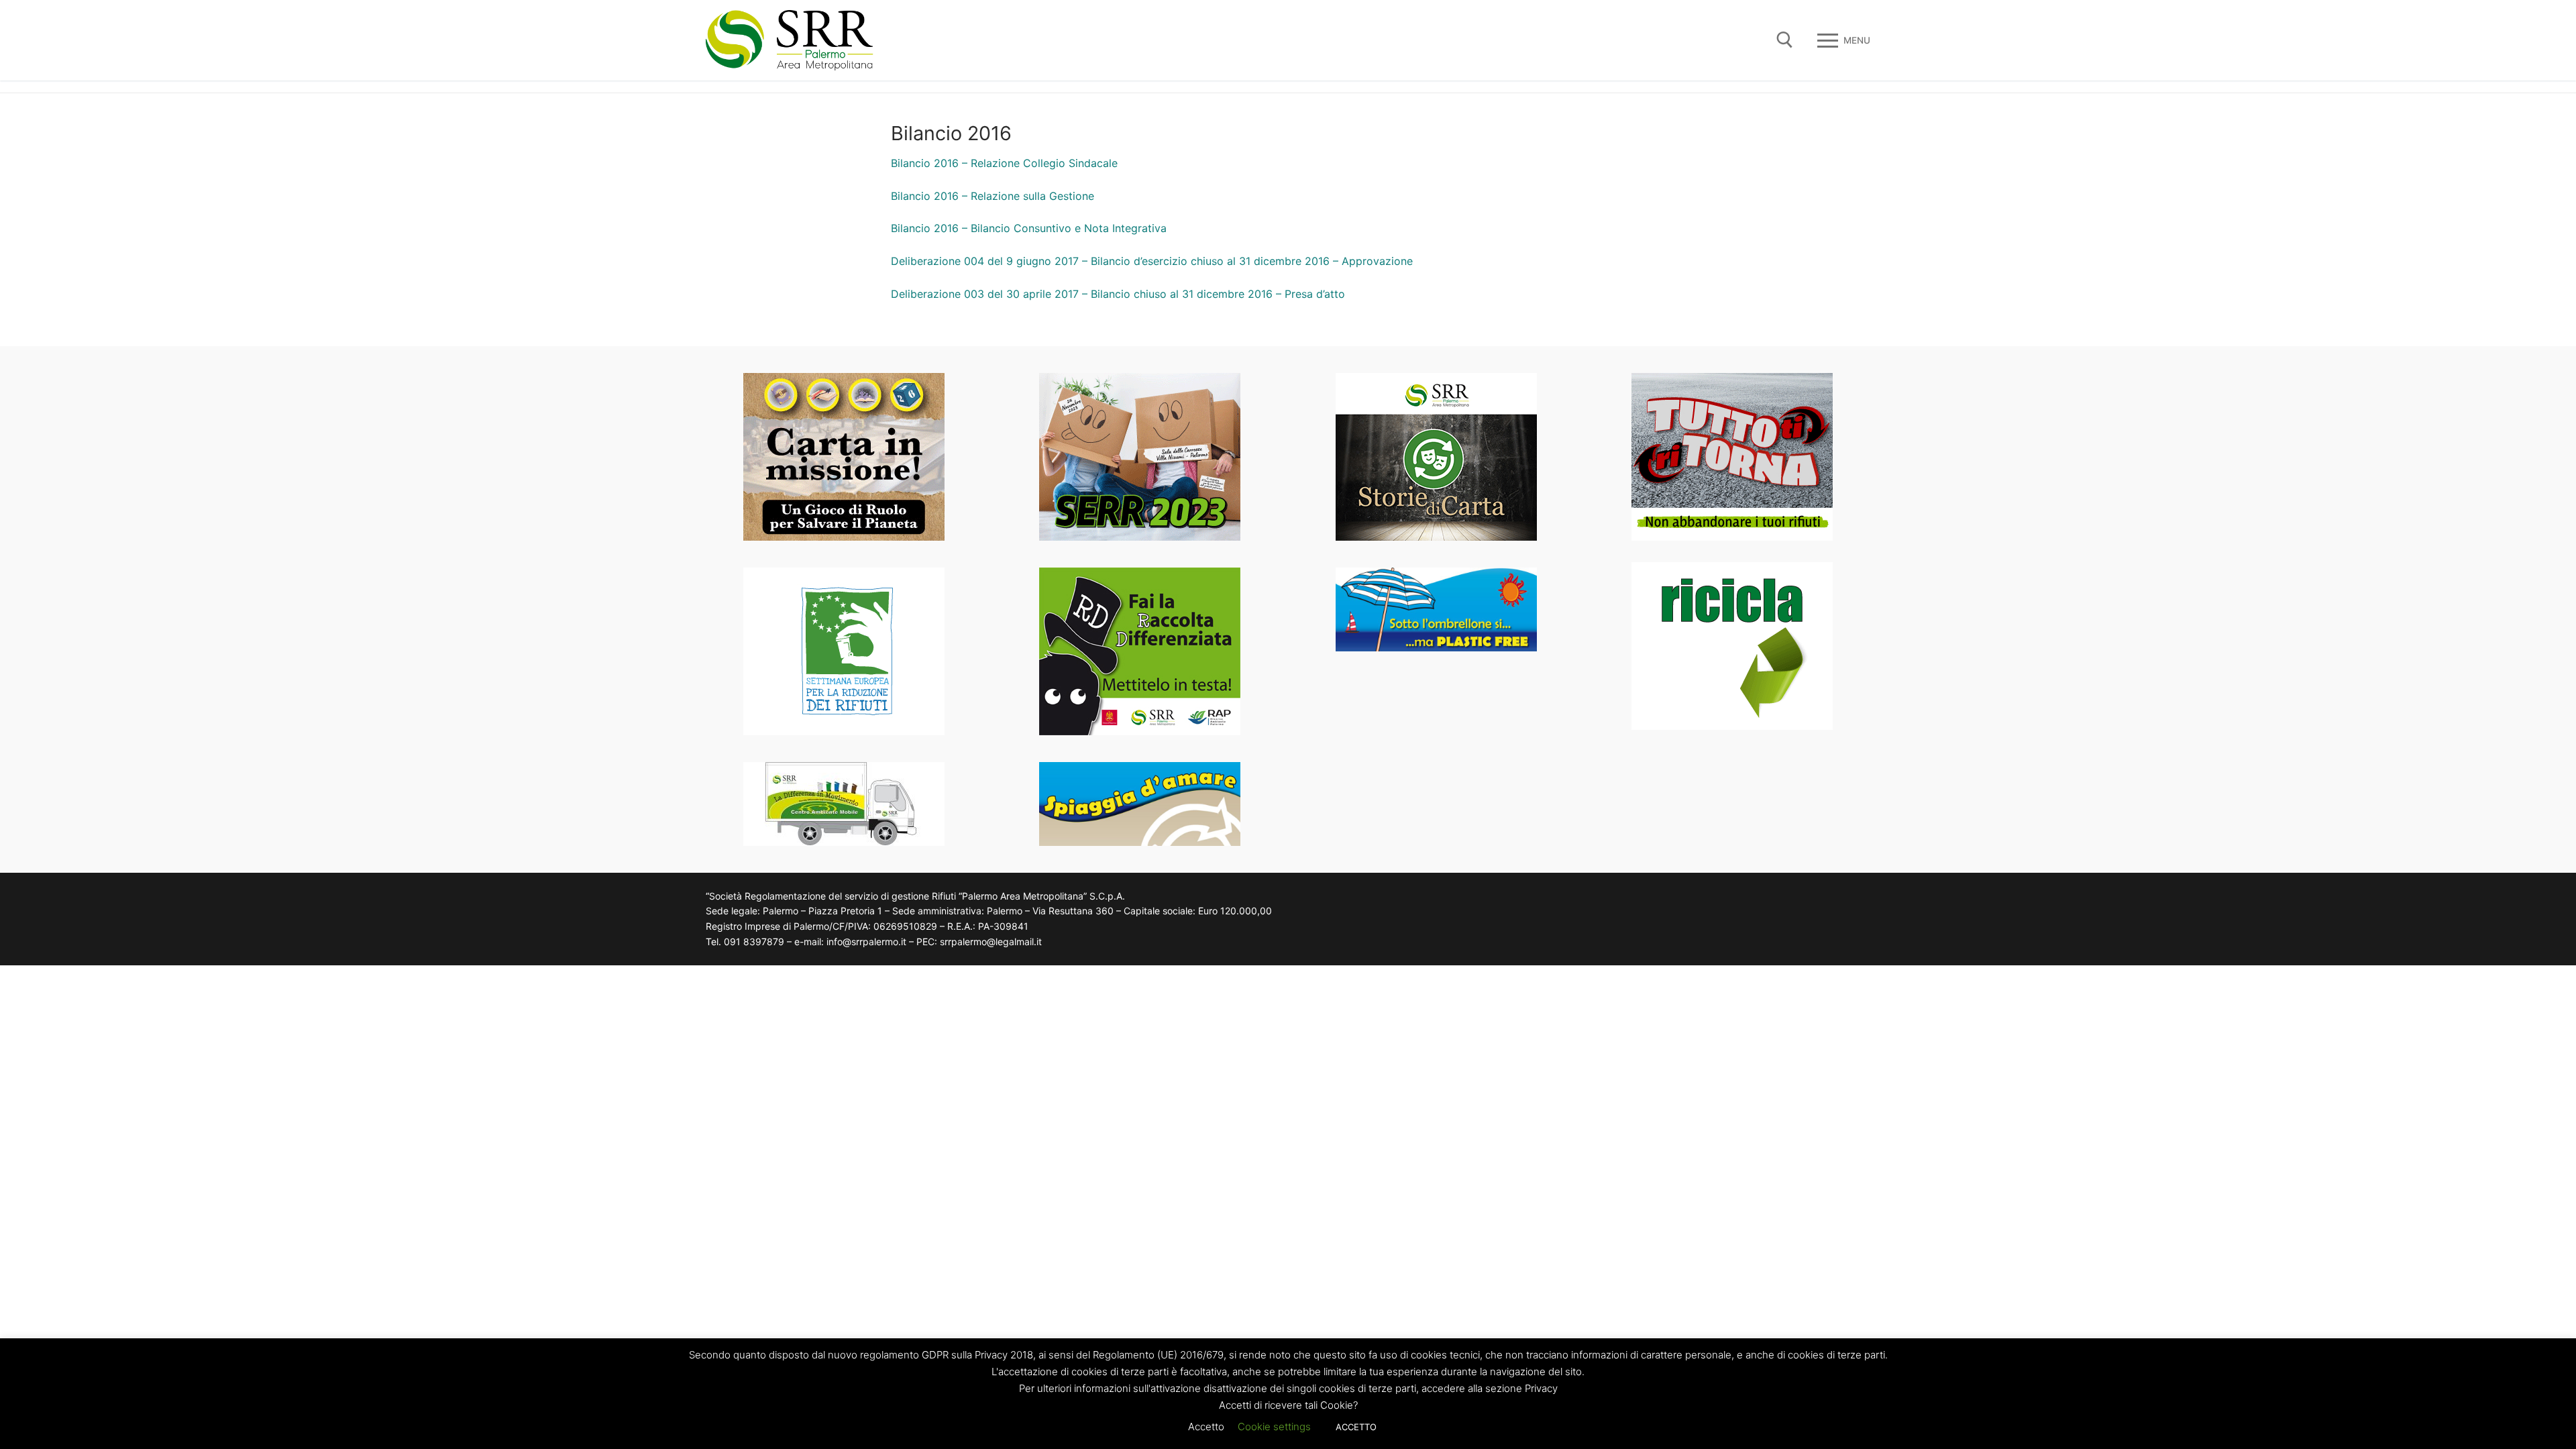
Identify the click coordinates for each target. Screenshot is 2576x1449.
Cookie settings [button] (1274, 1427)
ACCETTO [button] (1356, 1427)
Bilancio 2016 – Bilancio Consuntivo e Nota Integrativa (1029, 228)
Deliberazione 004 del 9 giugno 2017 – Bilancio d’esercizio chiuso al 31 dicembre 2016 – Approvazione (1152, 261)
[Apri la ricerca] (1785, 40)
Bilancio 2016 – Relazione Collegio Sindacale (1004, 163)
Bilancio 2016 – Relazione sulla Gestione (992, 196)
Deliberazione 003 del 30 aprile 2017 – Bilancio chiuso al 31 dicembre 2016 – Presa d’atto (1118, 294)
